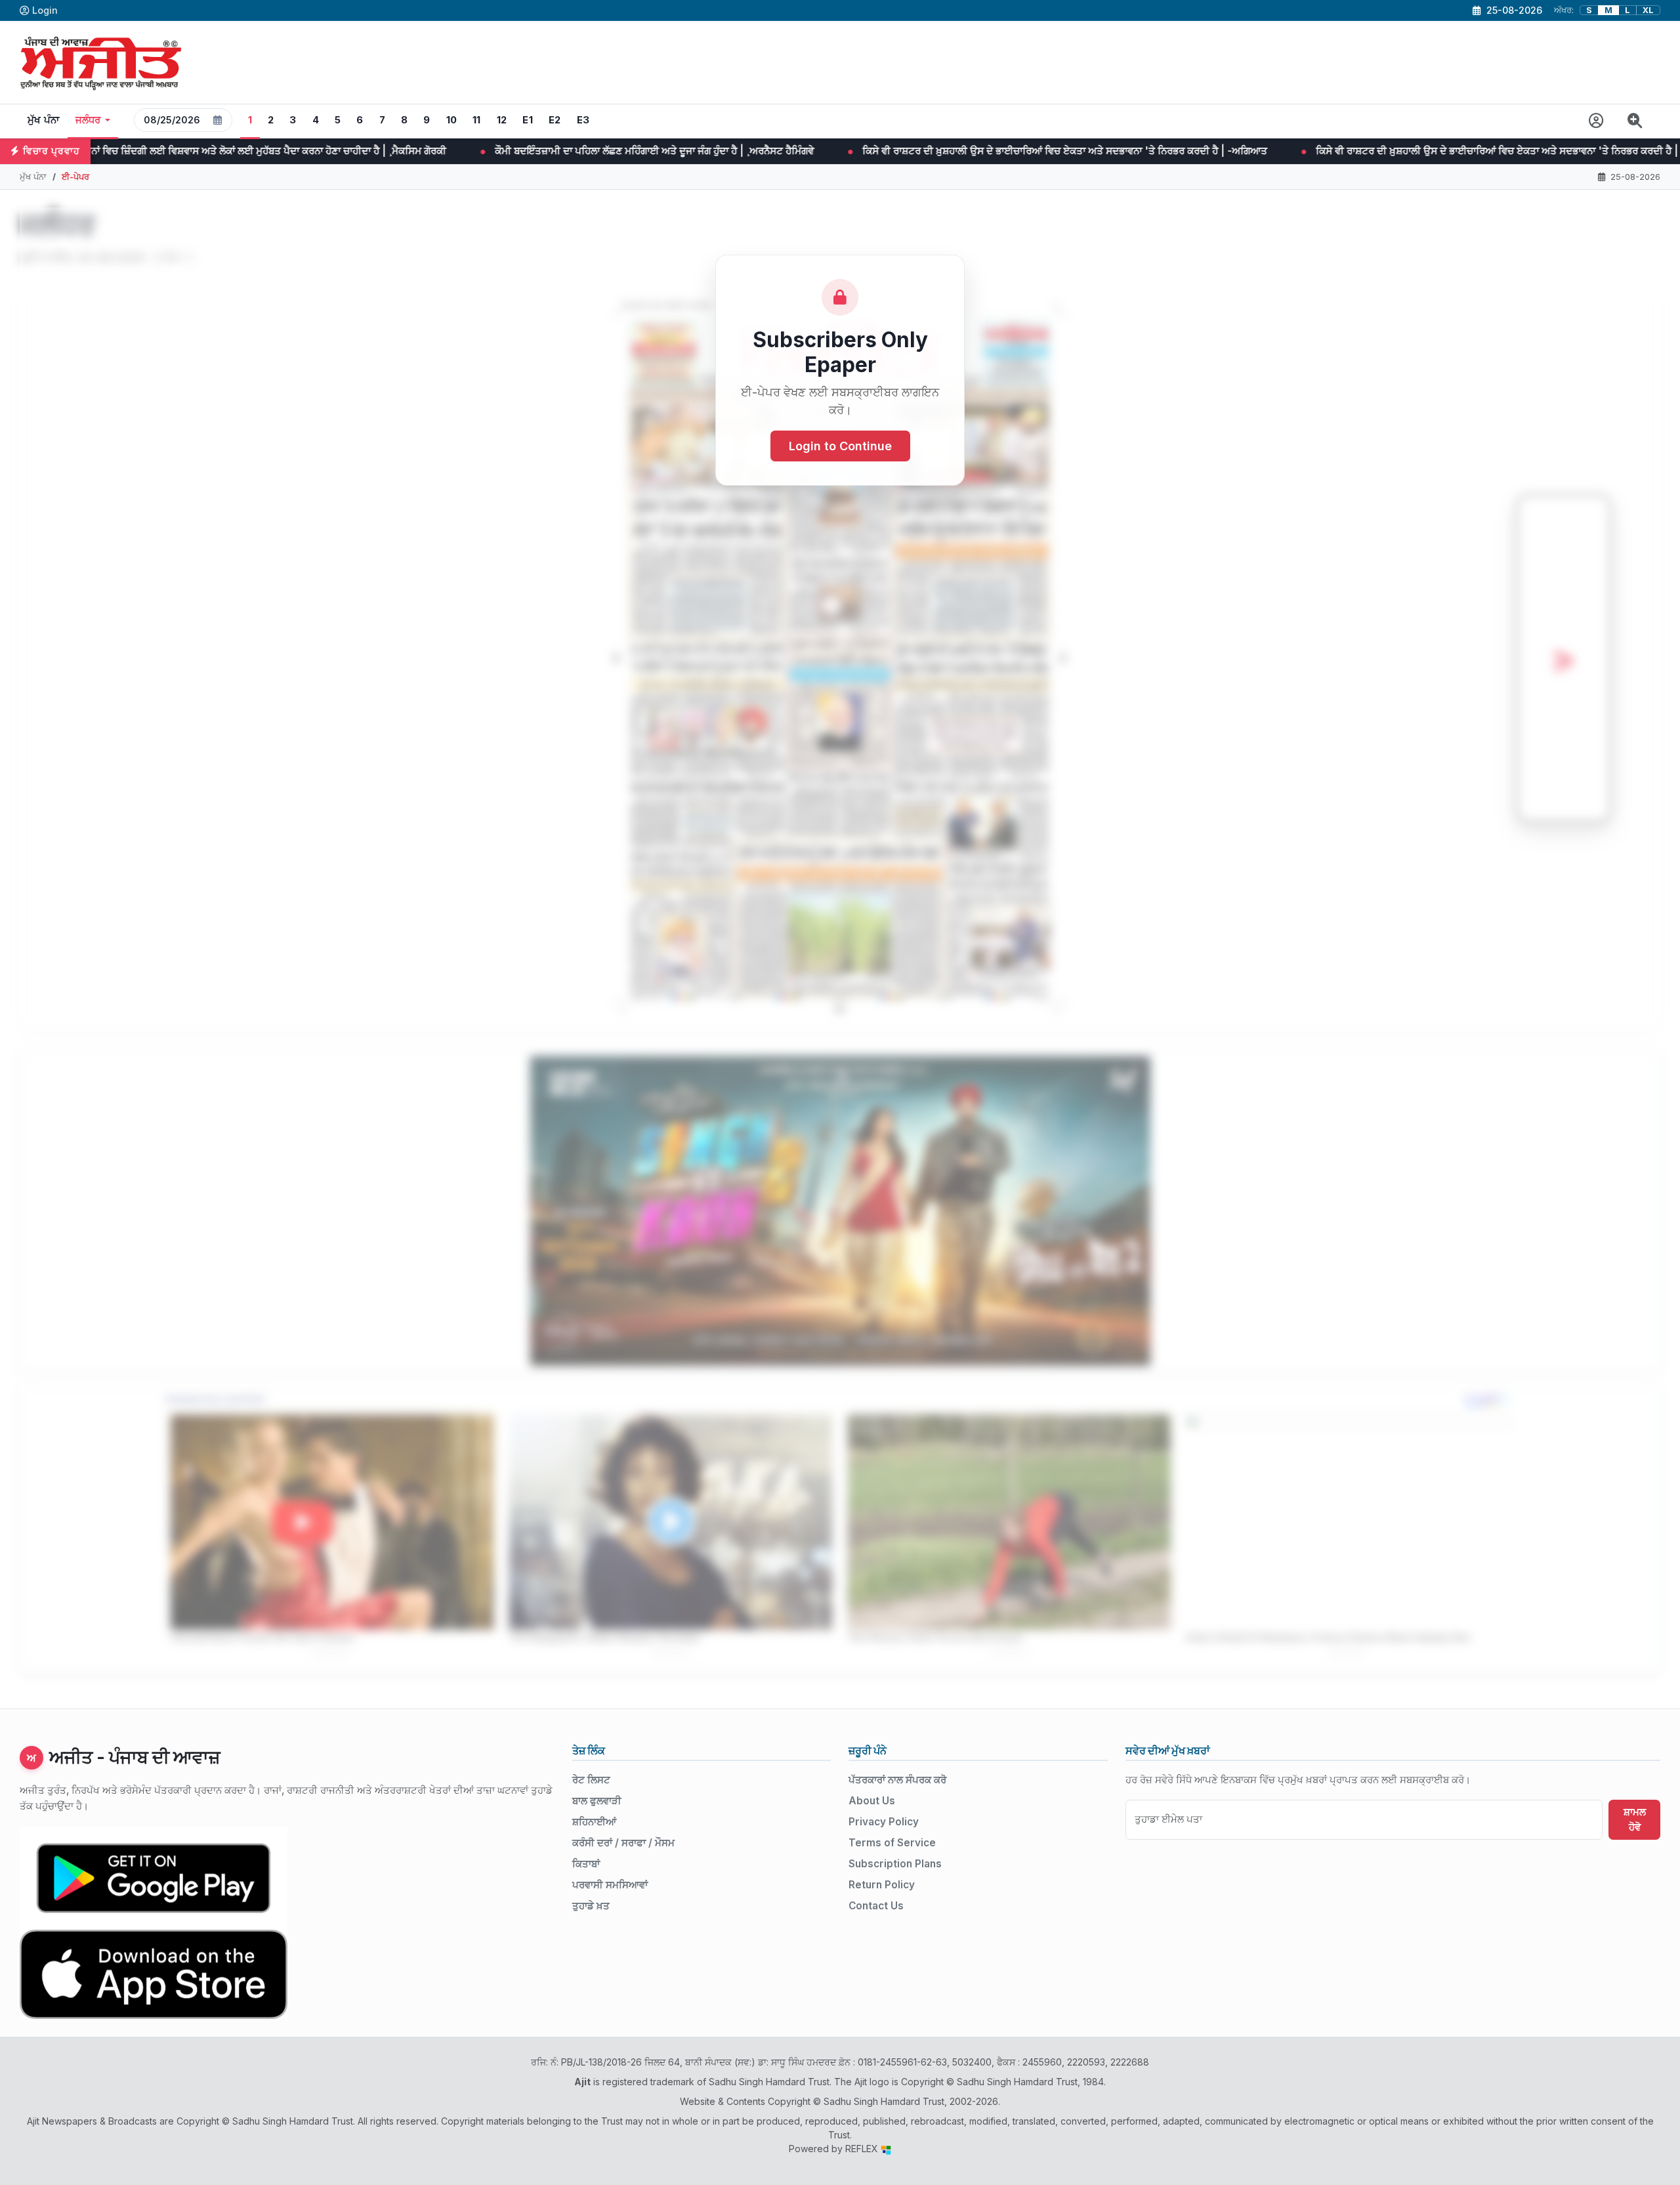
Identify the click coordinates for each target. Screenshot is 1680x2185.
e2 (555, 120)
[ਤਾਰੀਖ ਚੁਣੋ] (218, 120)
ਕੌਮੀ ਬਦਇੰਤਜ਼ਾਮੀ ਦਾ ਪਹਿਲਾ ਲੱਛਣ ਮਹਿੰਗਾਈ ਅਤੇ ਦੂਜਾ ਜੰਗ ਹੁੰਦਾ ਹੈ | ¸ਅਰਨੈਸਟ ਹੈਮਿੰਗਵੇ (390, 151)
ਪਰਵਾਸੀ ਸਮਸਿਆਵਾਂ (610, 1885)
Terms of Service (892, 1843)
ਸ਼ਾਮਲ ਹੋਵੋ (1635, 1819)
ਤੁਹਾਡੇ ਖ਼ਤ (591, 1906)
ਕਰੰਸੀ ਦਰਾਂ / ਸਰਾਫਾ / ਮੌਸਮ (623, 1843)
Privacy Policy (884, 1822)
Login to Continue (840, 446)
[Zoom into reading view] (1635, 121)
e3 (583, 120)
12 (502, 120)
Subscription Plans (895, 1864)
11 (477, 120)
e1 (528, 120)
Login (45, 10)
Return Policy (882, 1885)
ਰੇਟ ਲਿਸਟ (591, 1780)
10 (452, 120)
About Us (872, 1801)
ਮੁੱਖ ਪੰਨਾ (44, 120)
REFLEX (863, 2149)
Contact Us (876, 1906)
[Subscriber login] (1596, 121)
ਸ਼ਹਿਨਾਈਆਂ (594, 1822)
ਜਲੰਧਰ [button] (88, 120)
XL (1648, 10)
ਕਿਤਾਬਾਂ (586, 1864)
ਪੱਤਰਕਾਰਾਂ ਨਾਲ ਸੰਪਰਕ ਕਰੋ (897, 1780)
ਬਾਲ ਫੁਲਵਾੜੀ (597, 1801)
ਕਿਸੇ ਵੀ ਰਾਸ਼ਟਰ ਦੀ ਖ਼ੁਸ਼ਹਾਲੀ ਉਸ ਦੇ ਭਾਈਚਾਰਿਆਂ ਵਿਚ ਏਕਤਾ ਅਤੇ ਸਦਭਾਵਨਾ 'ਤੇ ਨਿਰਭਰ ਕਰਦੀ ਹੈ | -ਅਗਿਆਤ (800, 151)
